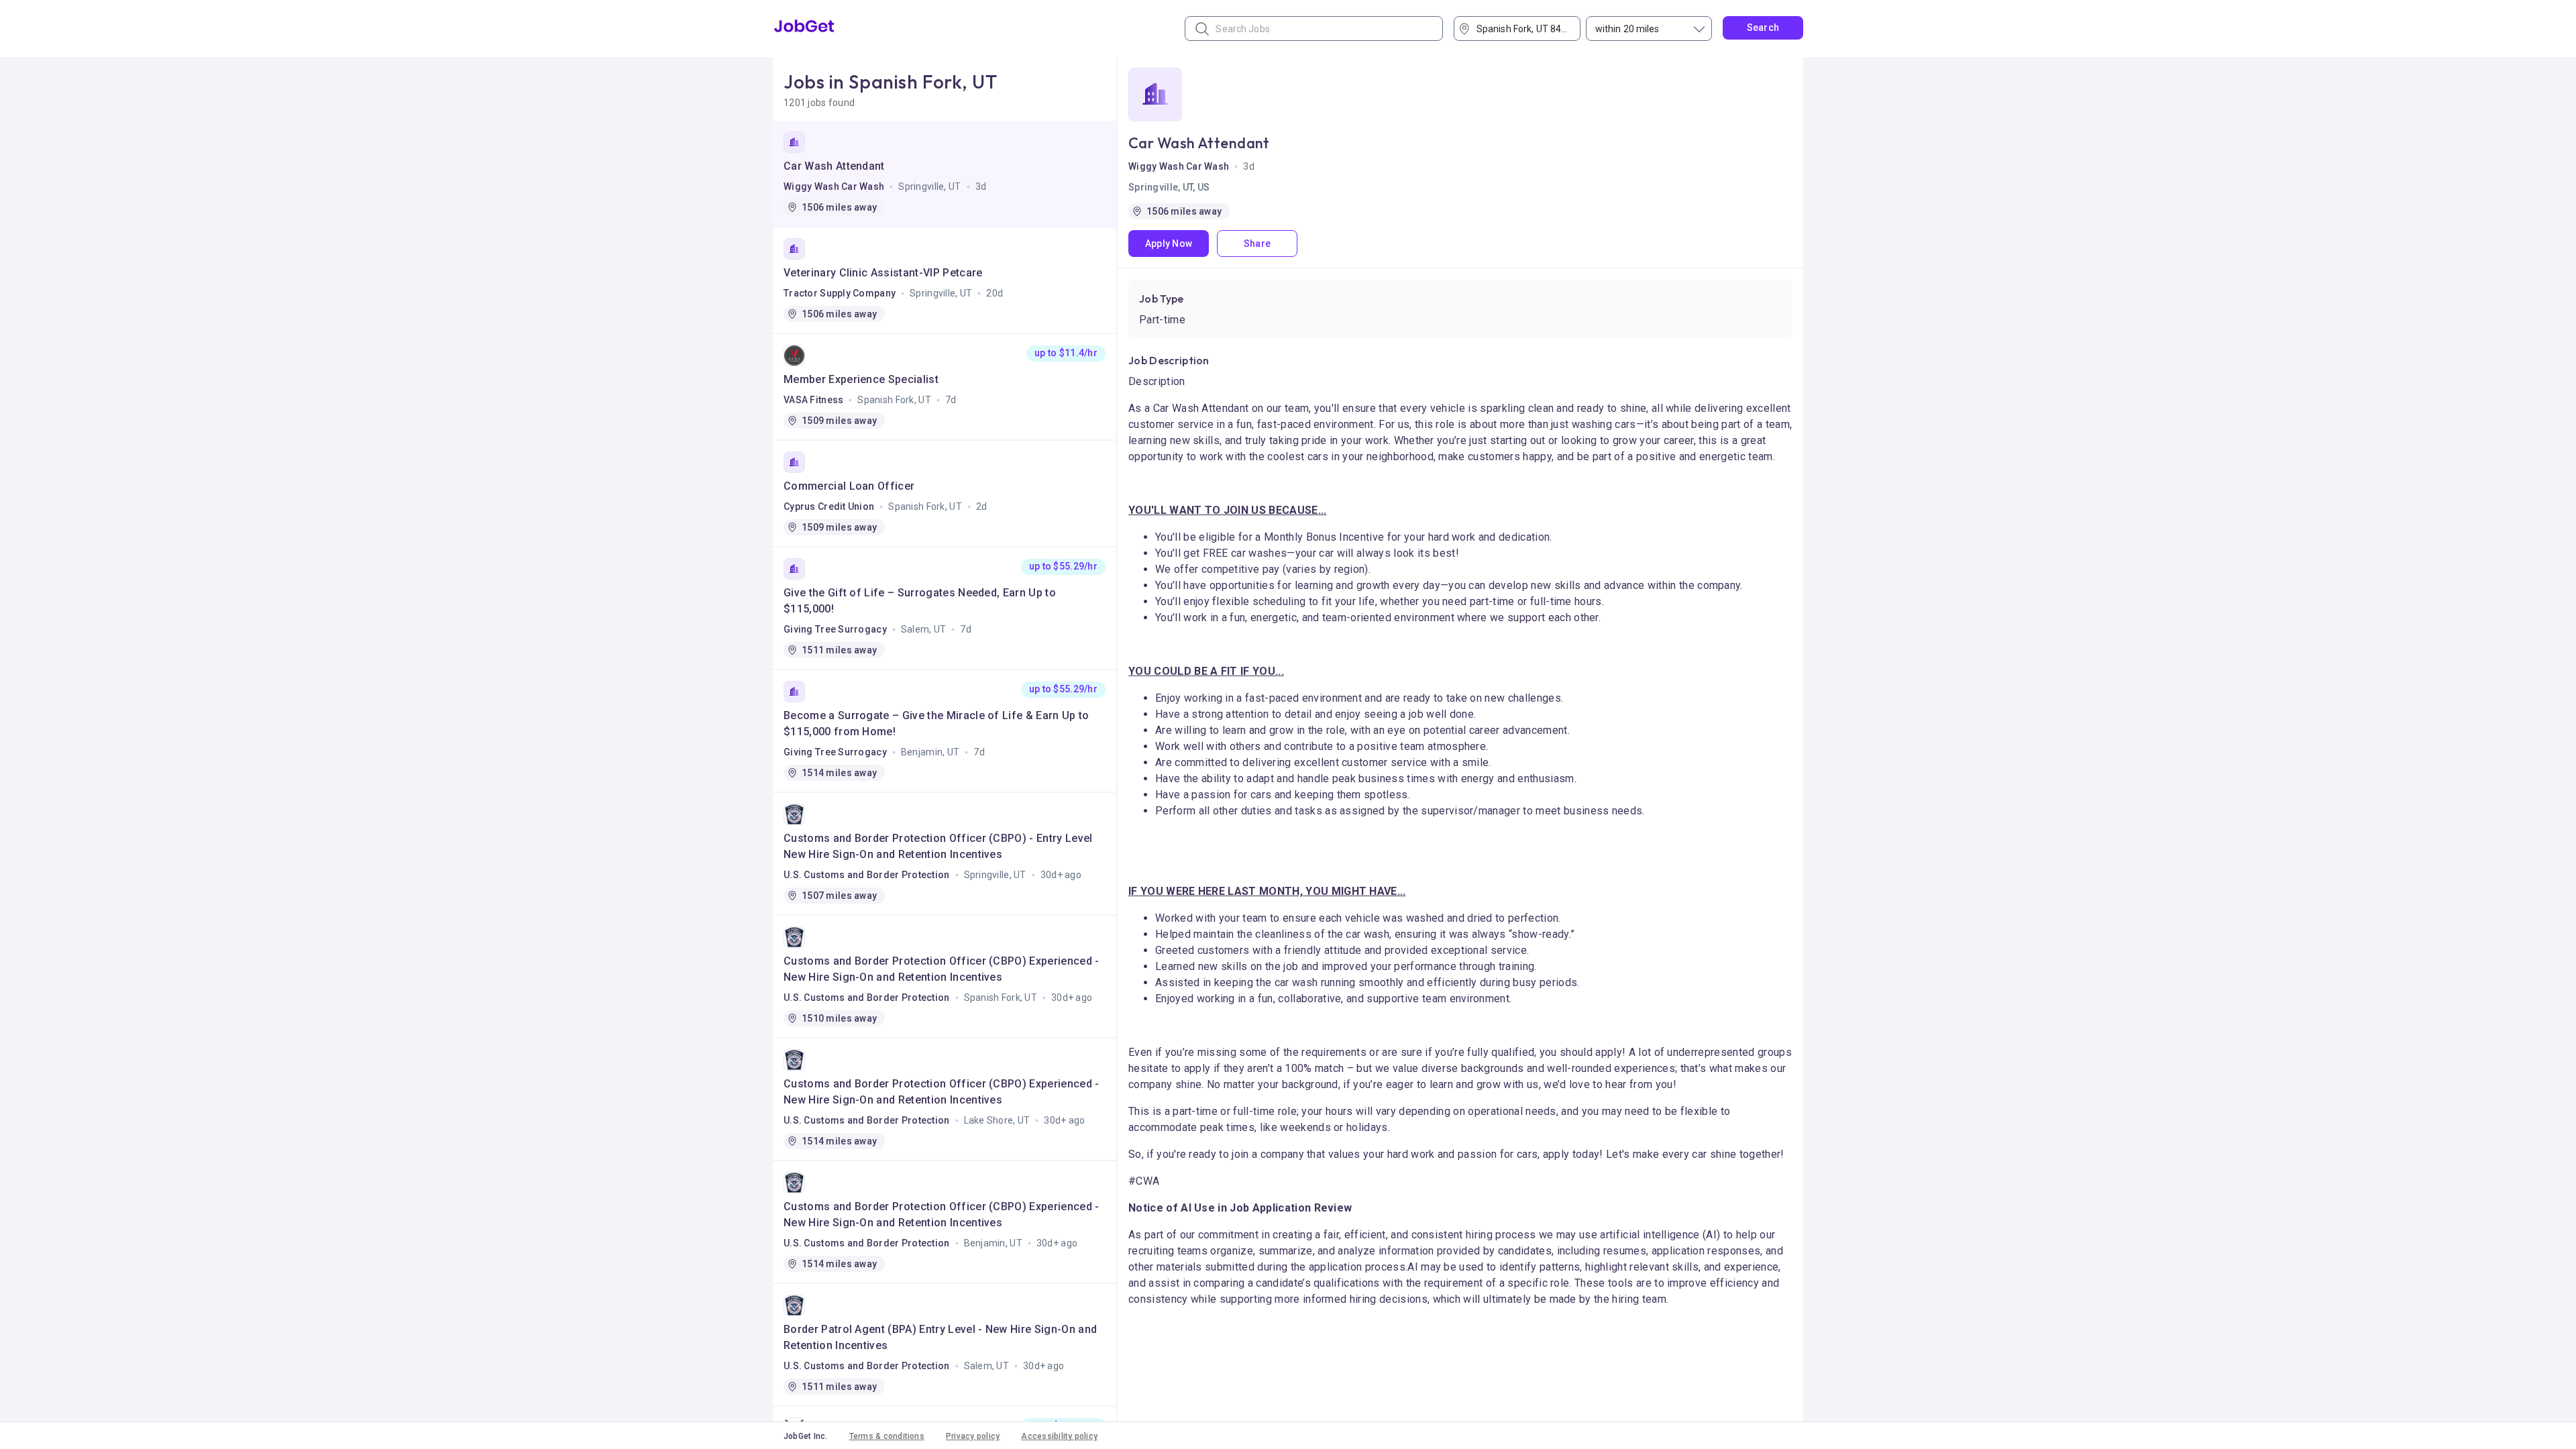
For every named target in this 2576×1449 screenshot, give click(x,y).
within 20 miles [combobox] (1627, 29)
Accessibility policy (1059, 1436)
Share (1257, 244)
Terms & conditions (887, 1436)
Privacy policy (973, 1436)
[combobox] (1522, 29)
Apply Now (1169, 244)
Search (1763, 28)
